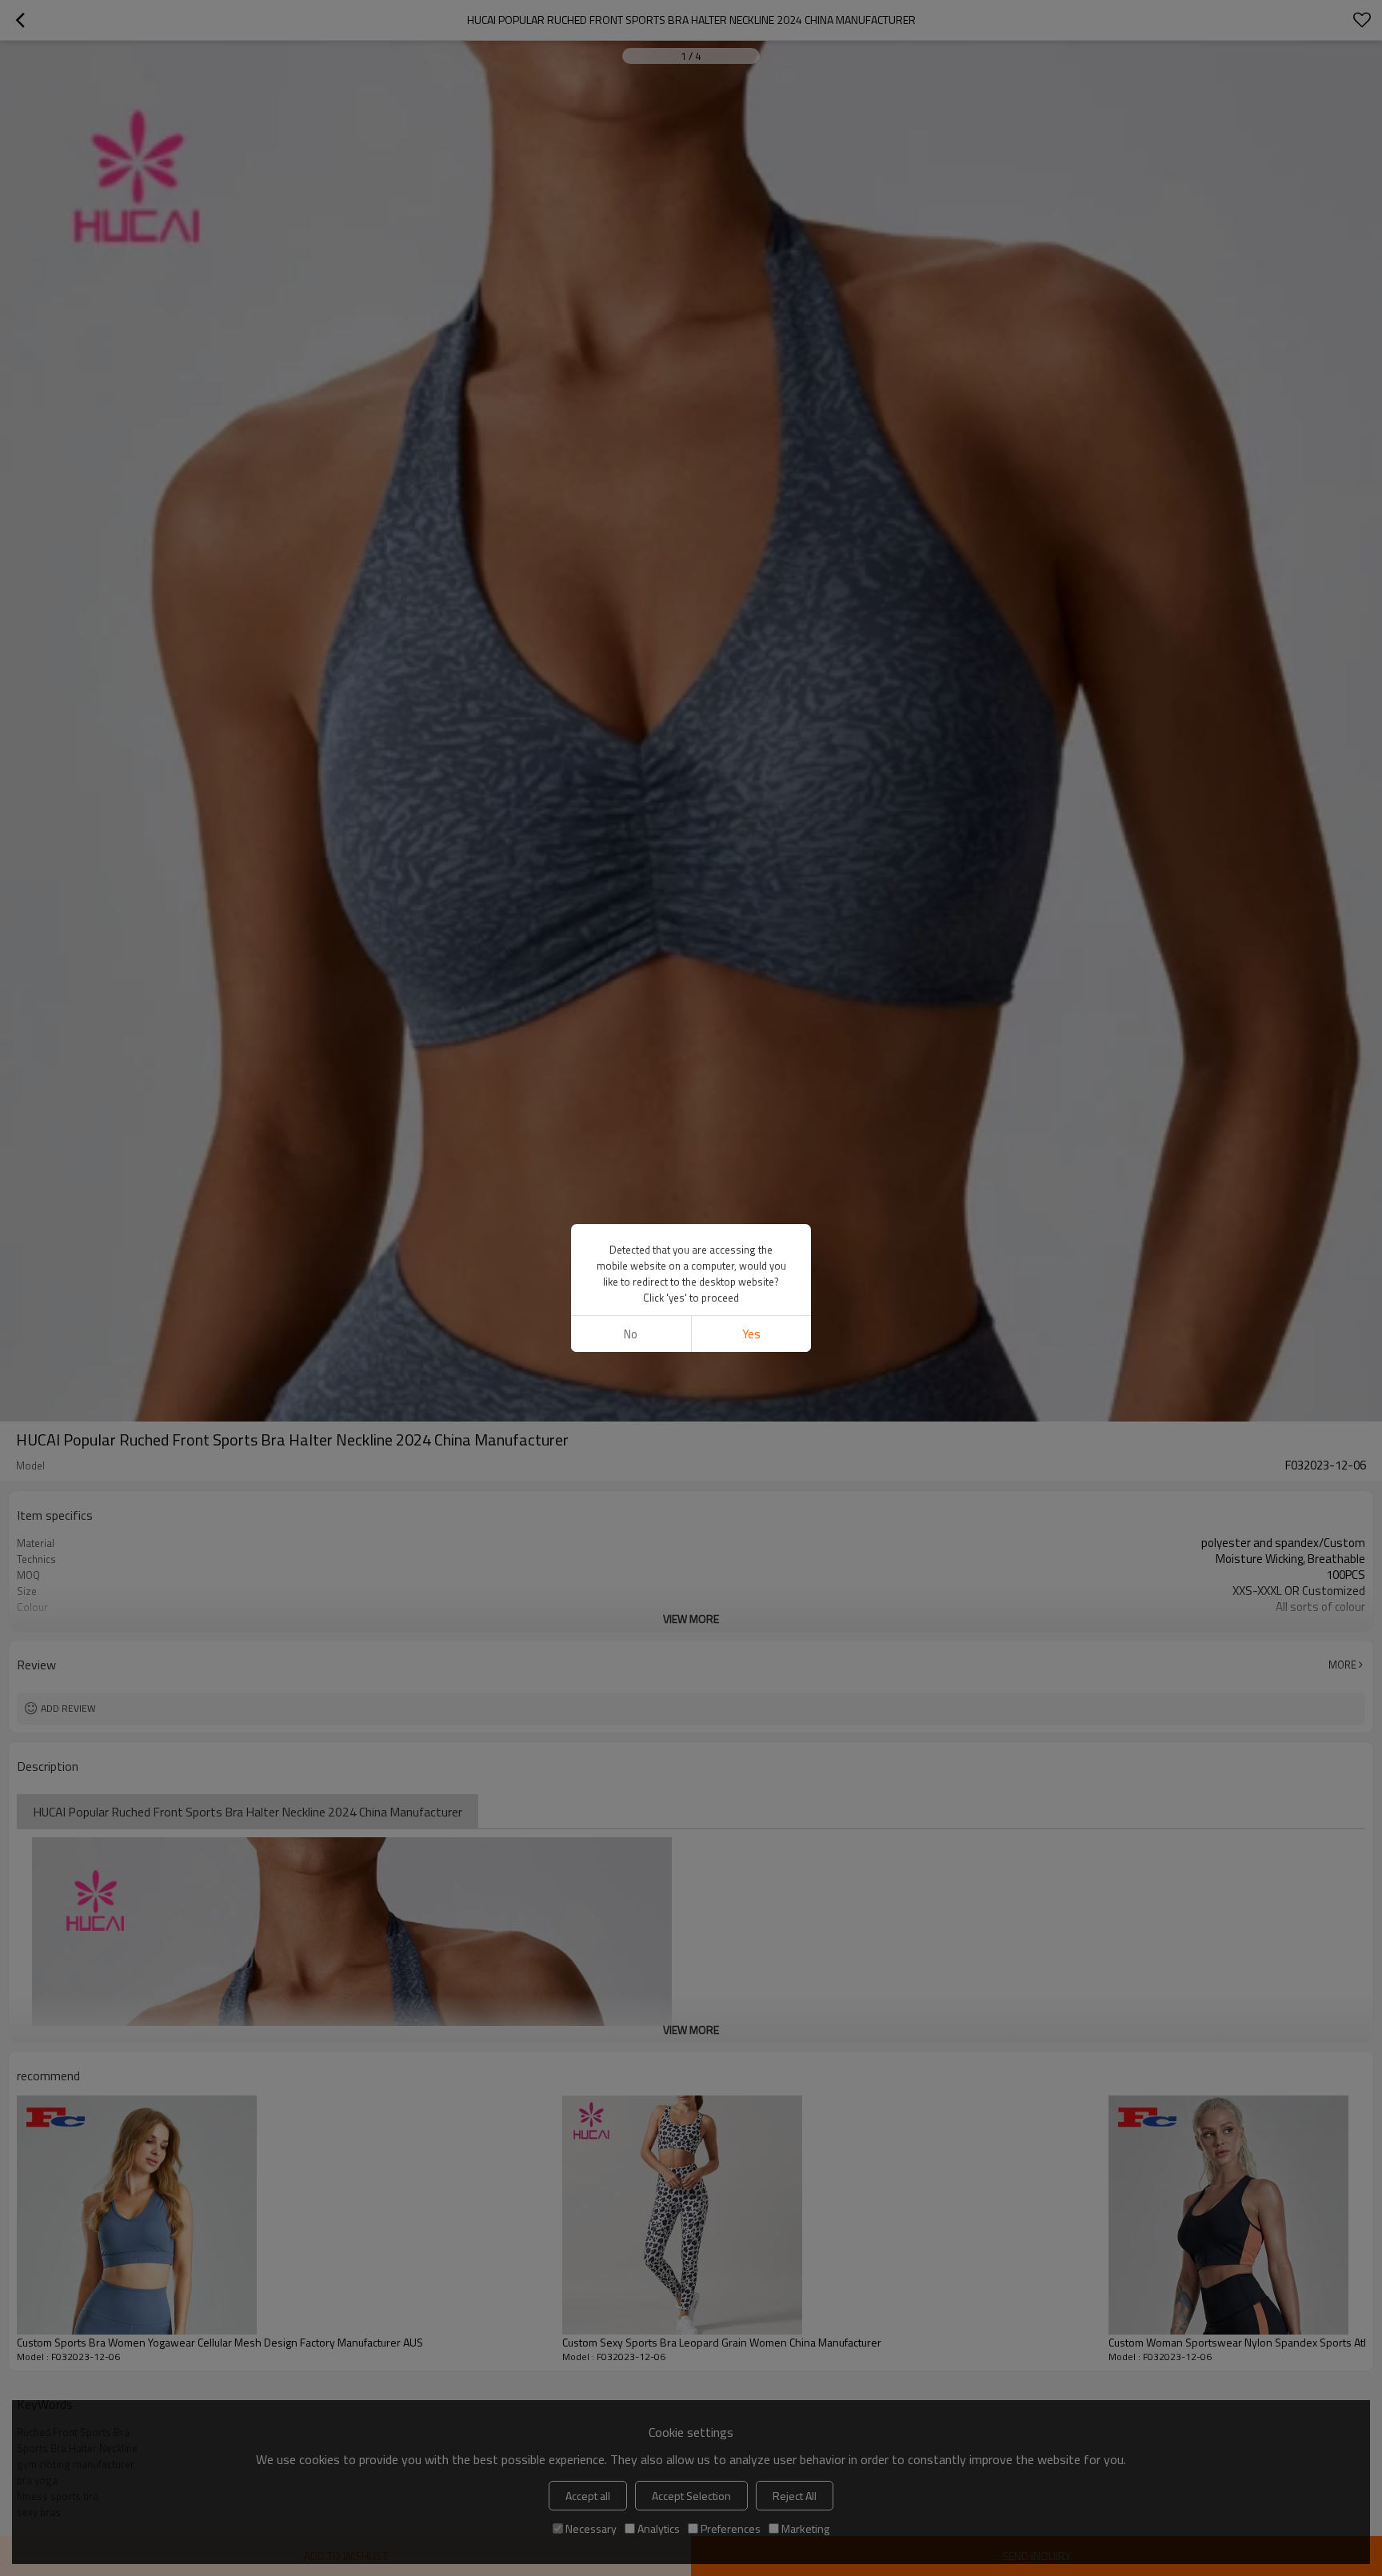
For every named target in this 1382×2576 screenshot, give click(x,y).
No (631, 1334)
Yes (751, 1334)
